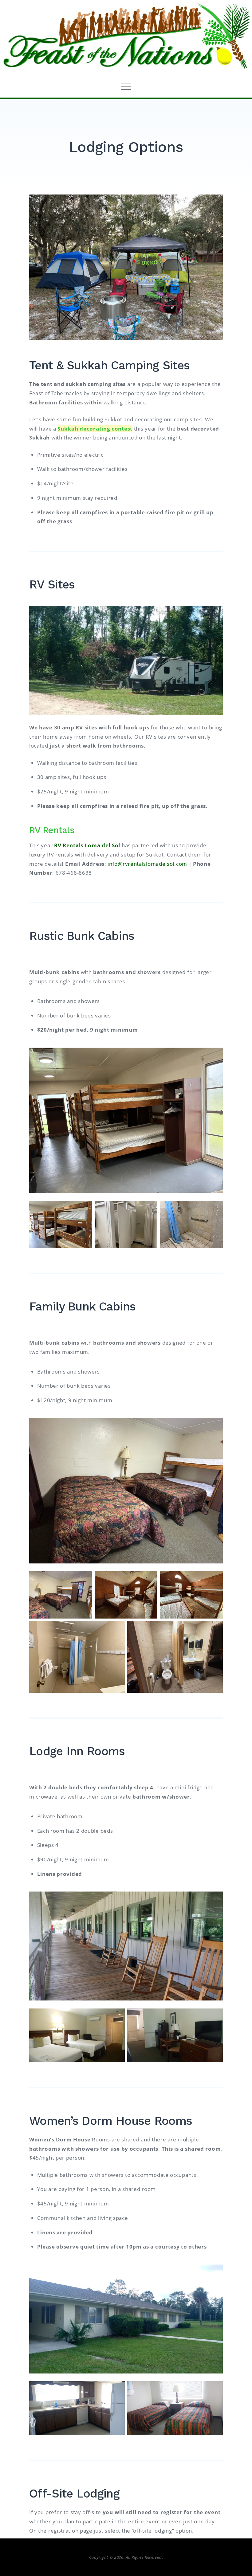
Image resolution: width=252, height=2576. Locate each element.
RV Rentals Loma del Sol (87, 845)
